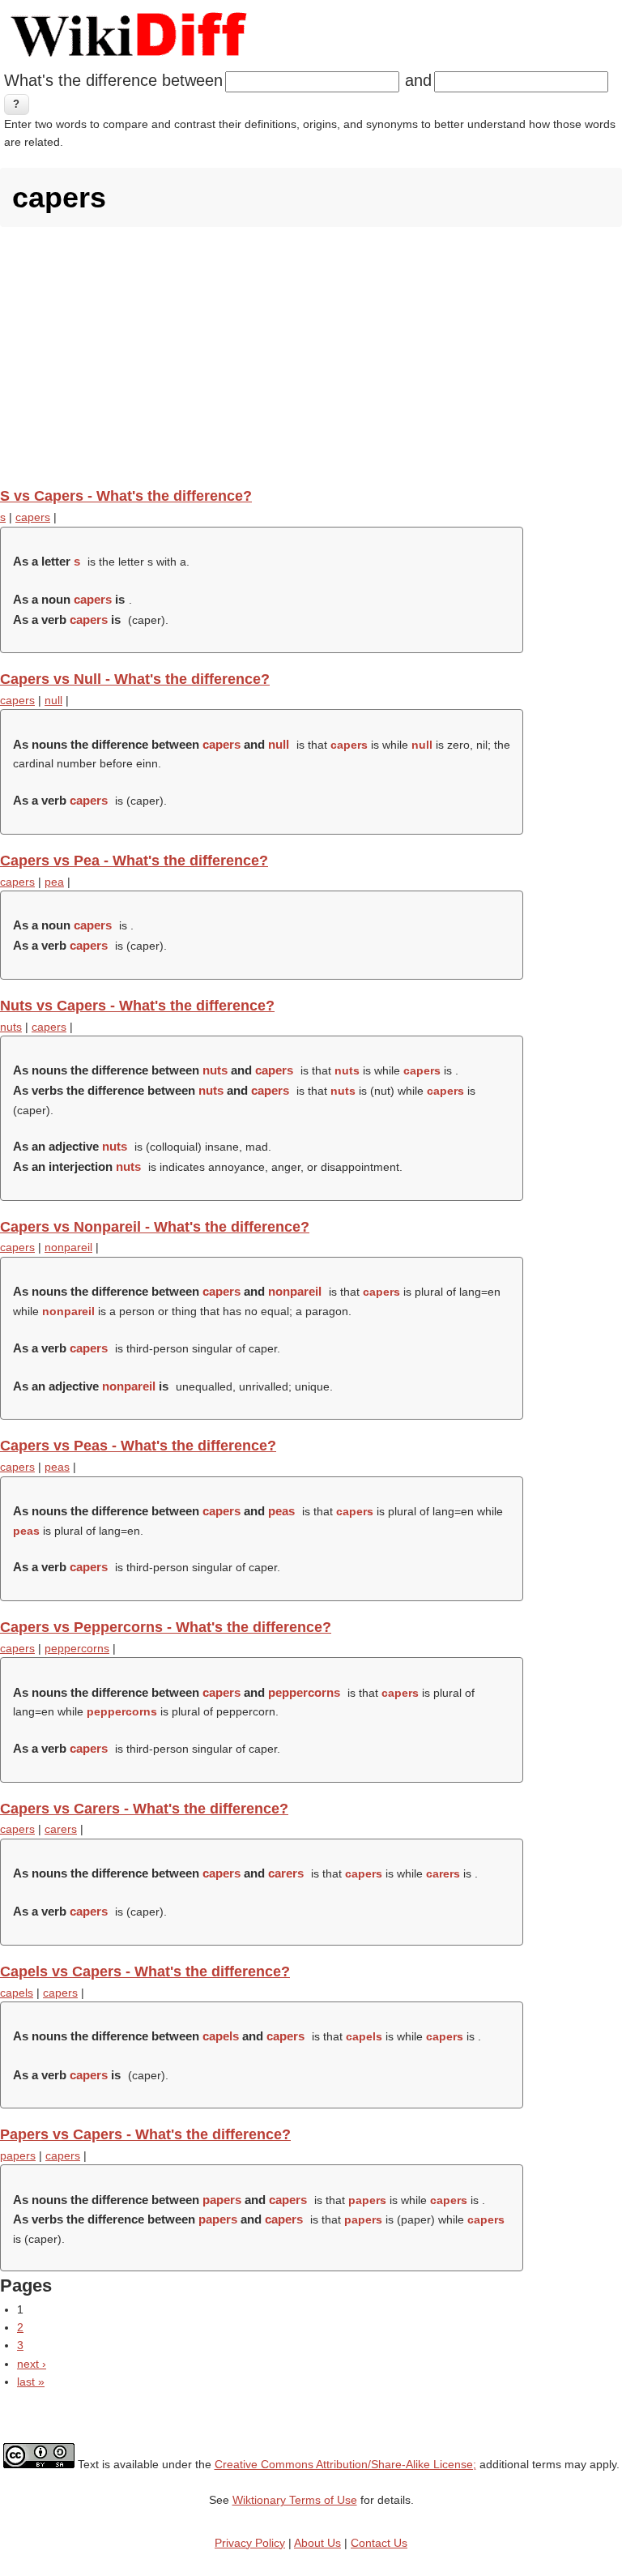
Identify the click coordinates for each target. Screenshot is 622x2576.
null (53, 700)
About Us (317, 2543)
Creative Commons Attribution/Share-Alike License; (345, 2464)
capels (17, 1993)
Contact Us (379, 2543)
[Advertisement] (311, 357)
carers (61, 1829)
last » (31, 2382)
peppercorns (77, 1648)
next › (32, 2364)
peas (57, 1467)
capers (33, 517)
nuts (11, 1027)
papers (18, 2155)
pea (54, 882)
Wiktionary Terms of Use (295, 2500)
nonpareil (68, 1247)
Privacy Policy (250, 2543)
